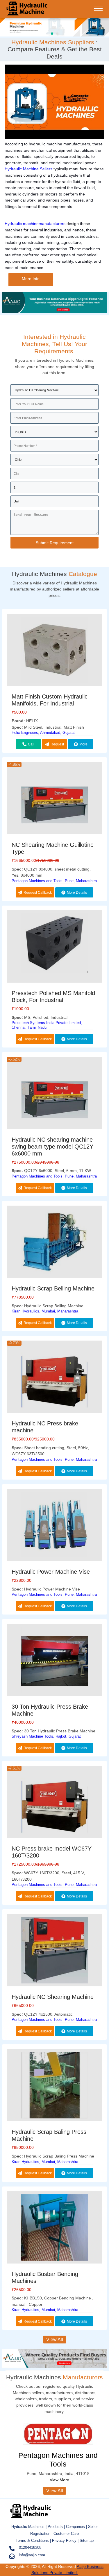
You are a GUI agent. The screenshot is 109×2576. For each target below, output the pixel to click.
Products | (57, 2527)
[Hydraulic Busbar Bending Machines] (54, 2228)
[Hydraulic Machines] (27, 13)
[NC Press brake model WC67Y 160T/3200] (54, 1808)
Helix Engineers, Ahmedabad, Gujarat (43, 733)
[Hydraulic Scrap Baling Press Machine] (54, 2086)
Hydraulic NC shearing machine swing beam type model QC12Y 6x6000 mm (52, 1147)
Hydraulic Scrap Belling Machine (53, 1288)
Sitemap (87, 2541)
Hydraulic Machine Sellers (28, 169)
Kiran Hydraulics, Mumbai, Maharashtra (45, 1311)
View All (55, 2340)
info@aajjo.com (32, 2555)
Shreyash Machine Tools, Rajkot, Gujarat (46, 1736)
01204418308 (30, 2547)
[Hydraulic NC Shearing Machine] (54, 1951)
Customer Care (66, 2534)
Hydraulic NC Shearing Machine (53, 1997)
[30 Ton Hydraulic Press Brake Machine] (54, 1661)
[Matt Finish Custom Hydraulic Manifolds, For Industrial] (54, 651)
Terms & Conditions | (34, 2541)
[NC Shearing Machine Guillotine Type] (54, 804)
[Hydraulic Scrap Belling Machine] (54, 1243)
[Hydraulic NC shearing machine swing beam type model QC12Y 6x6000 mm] (54, 1099)
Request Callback (56, 746)
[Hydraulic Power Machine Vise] (54, 1526)
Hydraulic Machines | (30, 2527)
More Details (81, 746)
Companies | (76, 2527)
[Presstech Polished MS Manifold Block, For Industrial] (54, 944)
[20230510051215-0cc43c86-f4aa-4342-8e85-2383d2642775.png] (54, 26)
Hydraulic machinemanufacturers (35, 224)
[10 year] (54, 312)
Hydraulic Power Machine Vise (51, 1572)
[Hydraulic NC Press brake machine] (54, 1383)
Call (31, 744)
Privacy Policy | (65, 2541)
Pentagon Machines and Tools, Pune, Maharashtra (54, 881)
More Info (31, 279)
